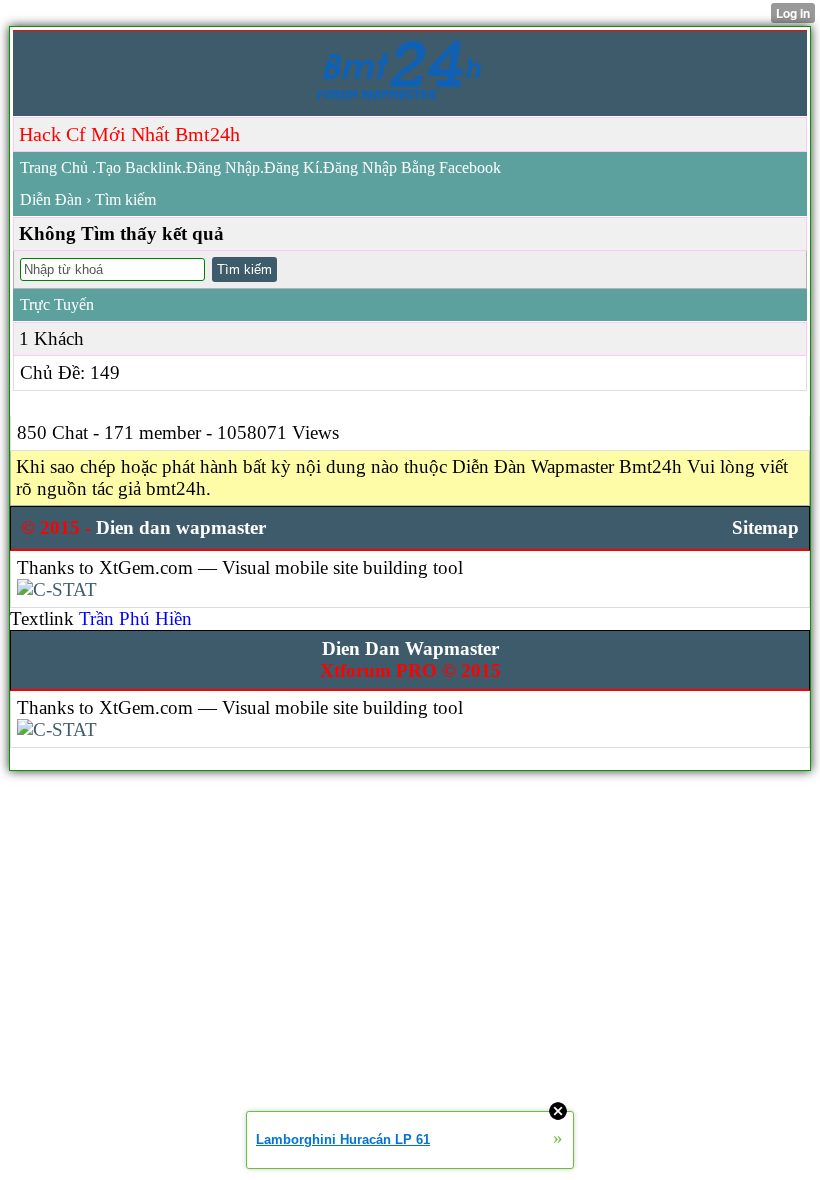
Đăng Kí (291, 167)
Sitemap (765, 527)
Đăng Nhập (223, 167)
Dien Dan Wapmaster (410, 648)
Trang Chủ (54, 167)
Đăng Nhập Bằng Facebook (412, 167)
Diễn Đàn (51, 199)
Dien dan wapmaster (181, 527)
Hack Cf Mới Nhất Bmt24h (129, 134)
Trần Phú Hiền (135, 618)
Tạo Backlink (139, 167)
